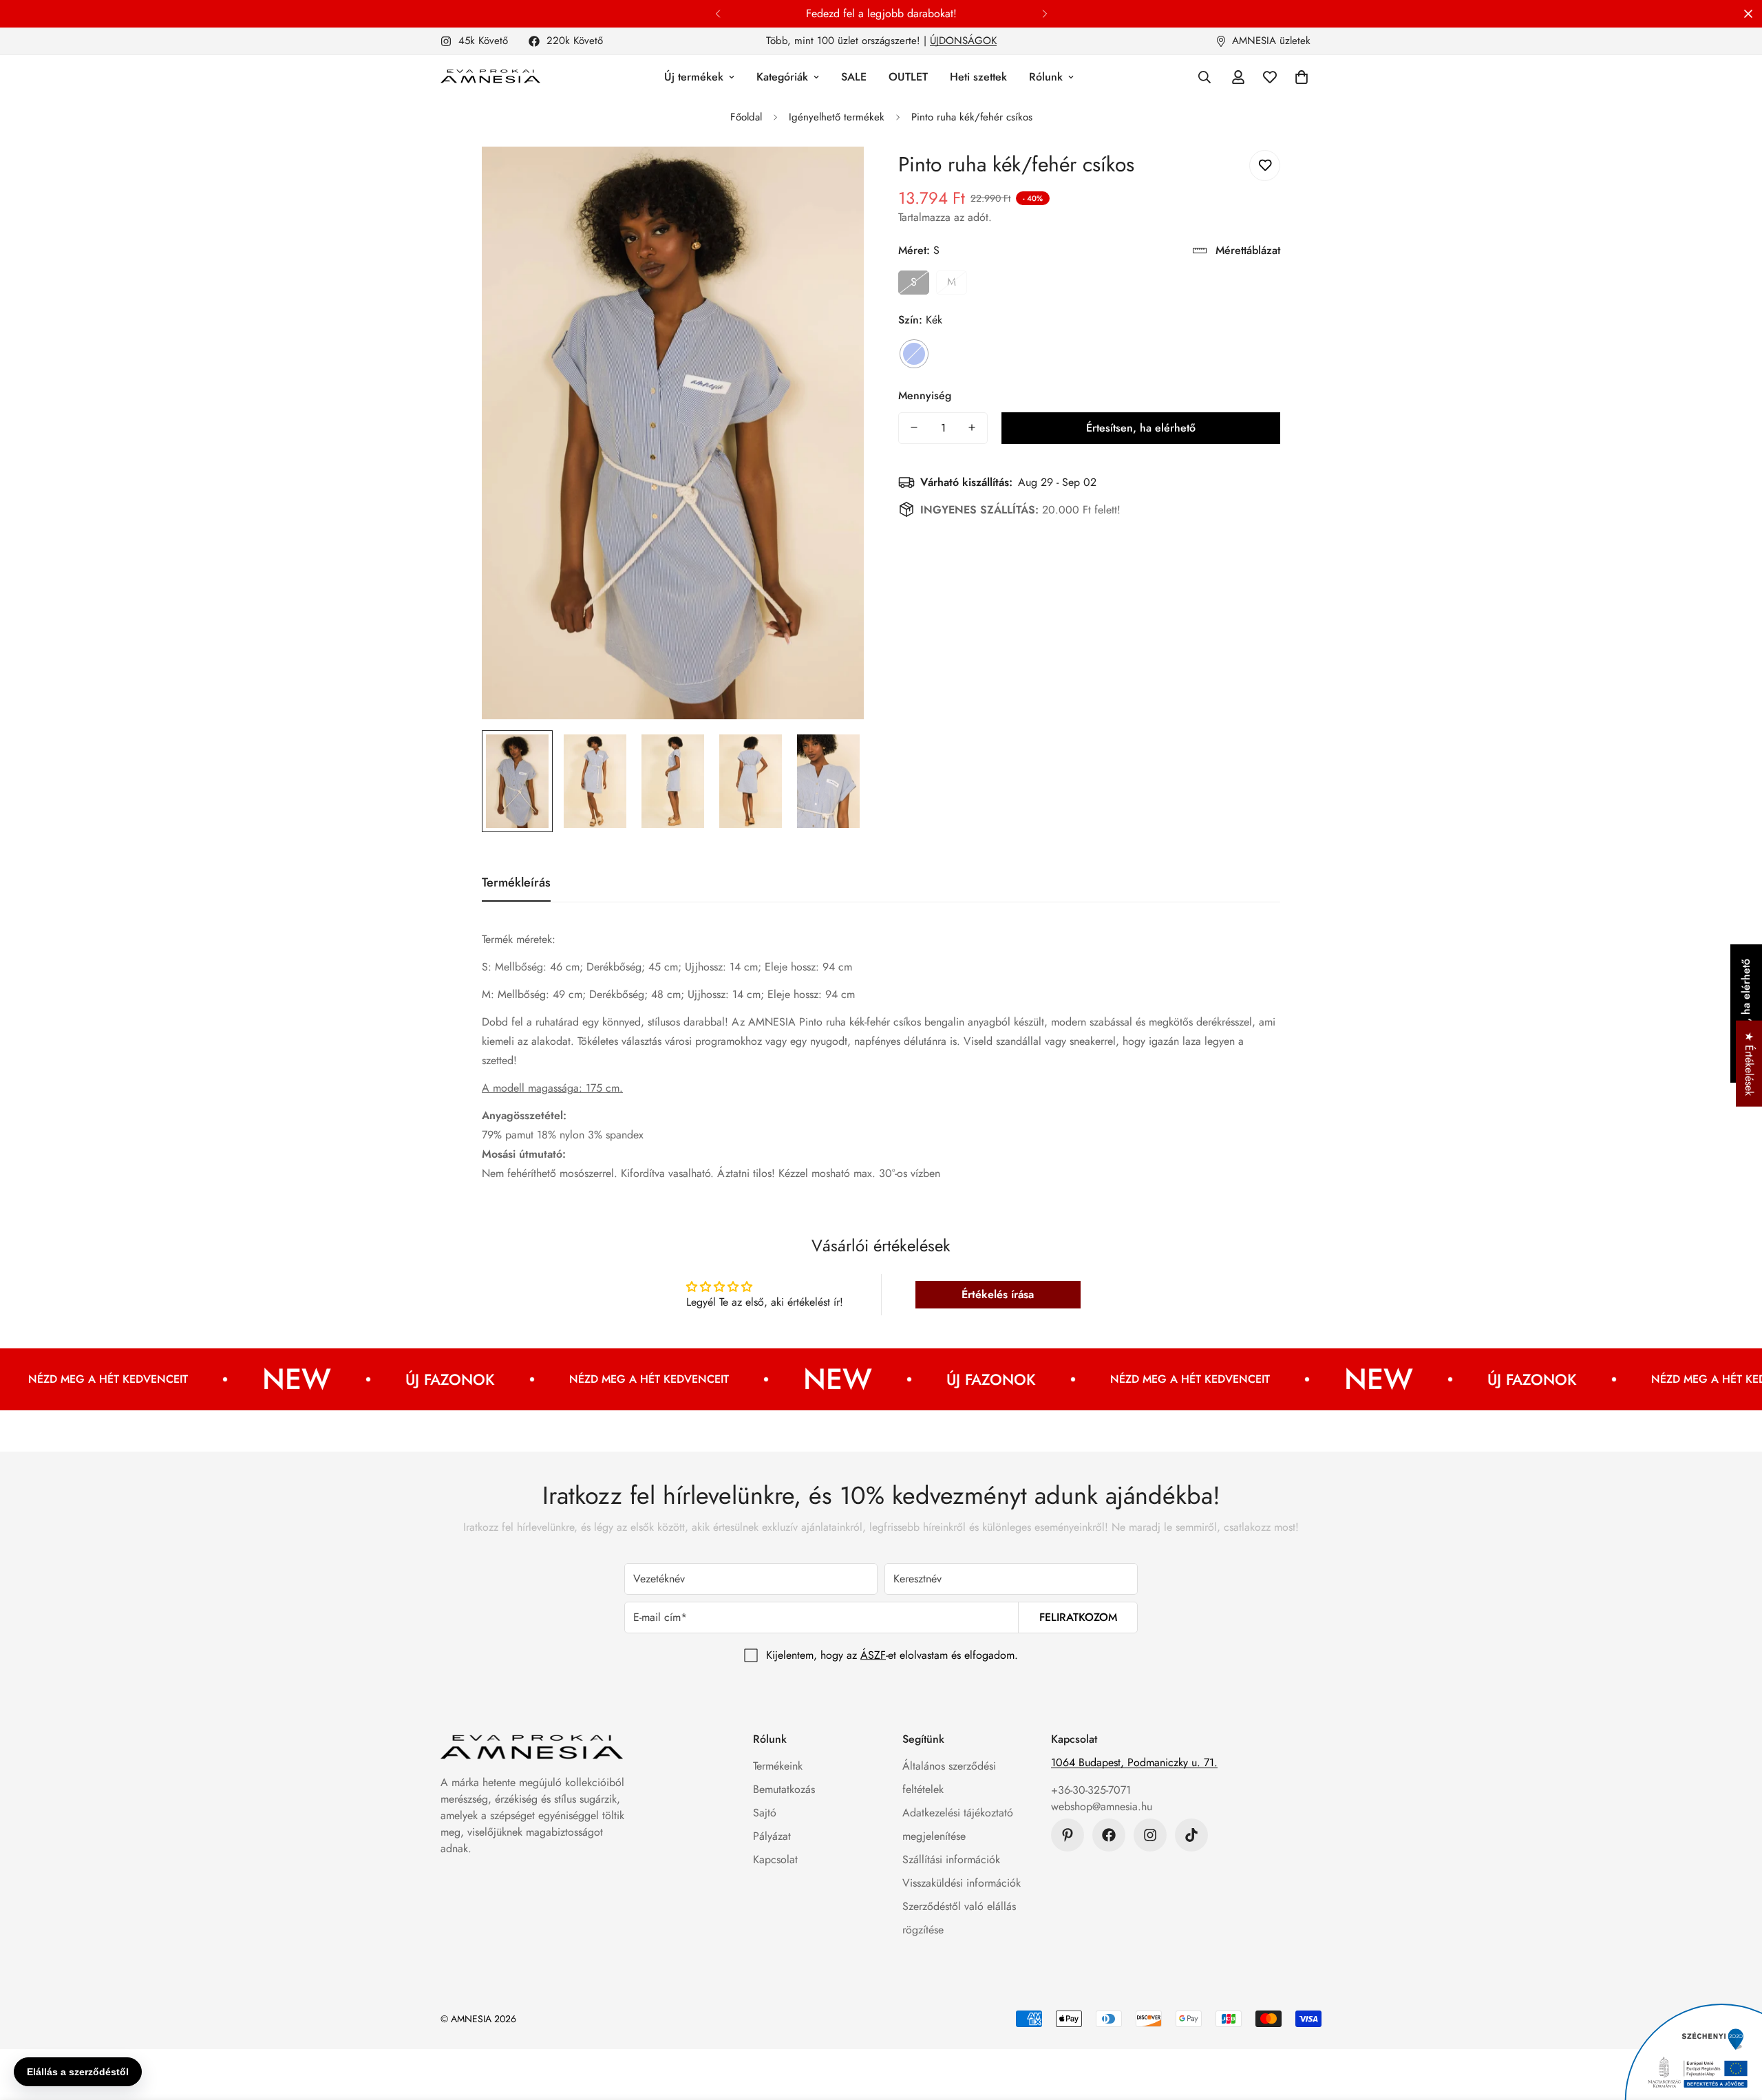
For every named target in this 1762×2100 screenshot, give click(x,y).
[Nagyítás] (835, 176)
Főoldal (746, 117)
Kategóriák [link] (782, 77)
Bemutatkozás (784, 1789)
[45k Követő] (1150, 1835)
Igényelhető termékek (837, 117)
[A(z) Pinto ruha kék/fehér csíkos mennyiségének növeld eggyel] (972, 427)
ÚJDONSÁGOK (963, 41)
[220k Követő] (1109, 1835)
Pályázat (772, 1836)
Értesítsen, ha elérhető (1141, 427)
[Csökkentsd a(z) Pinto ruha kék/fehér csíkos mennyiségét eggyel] (914, 427)
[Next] (1044, 14)
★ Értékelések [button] (1749, 1063)
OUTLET (908, 77)
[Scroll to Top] (1735, 2025)
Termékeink (778, 1766)
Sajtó (765, 1813)
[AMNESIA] (490, 77)
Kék (914, 353)
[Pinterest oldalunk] (1068, 1835)
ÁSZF (873, 1655)
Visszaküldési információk (962, 1883)
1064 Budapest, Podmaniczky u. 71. (1134, 1762)
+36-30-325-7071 (1091, 1790)
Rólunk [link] (1046, 77)
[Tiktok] (1191, 1835)
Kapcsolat (775, 1859)
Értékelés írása (998, 1294)
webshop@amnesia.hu (1102, 1806)
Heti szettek (978, 77)
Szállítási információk (951, 1859)
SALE (854, 77)
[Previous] (718, 14)
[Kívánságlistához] (1265, 166)
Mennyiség (925, 395)
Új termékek (694, 77)
